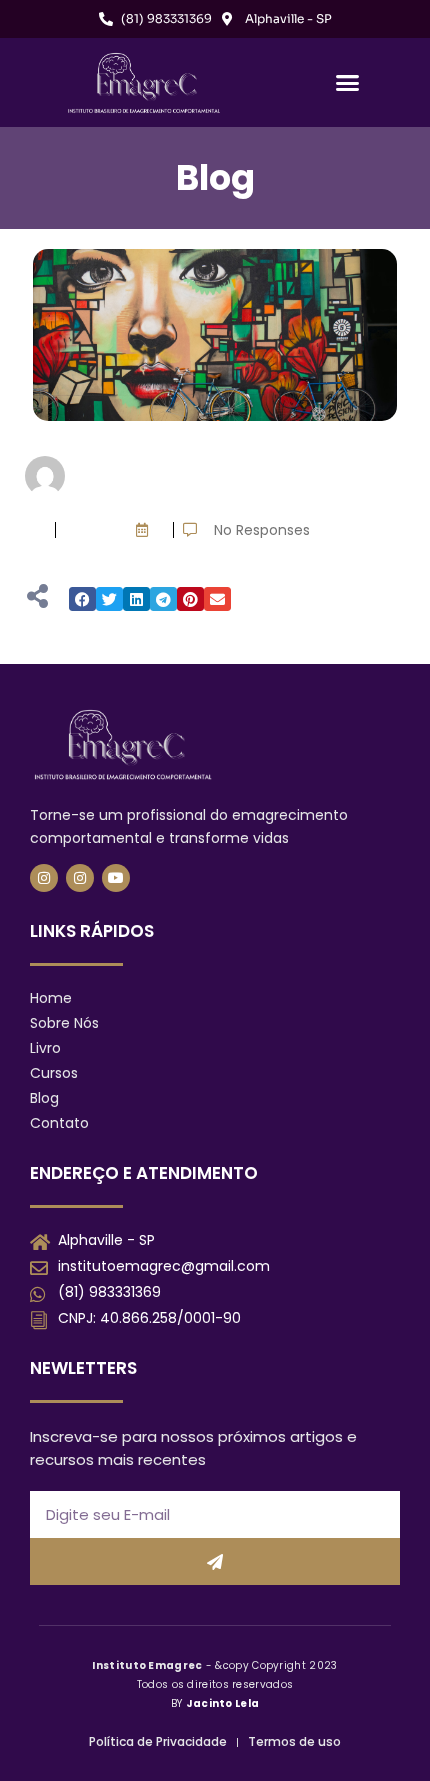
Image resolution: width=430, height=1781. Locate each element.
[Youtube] (116, 878)
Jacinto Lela (223, 1703)
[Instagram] (44, 878)
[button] (348, 83)
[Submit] (215, 1561)
